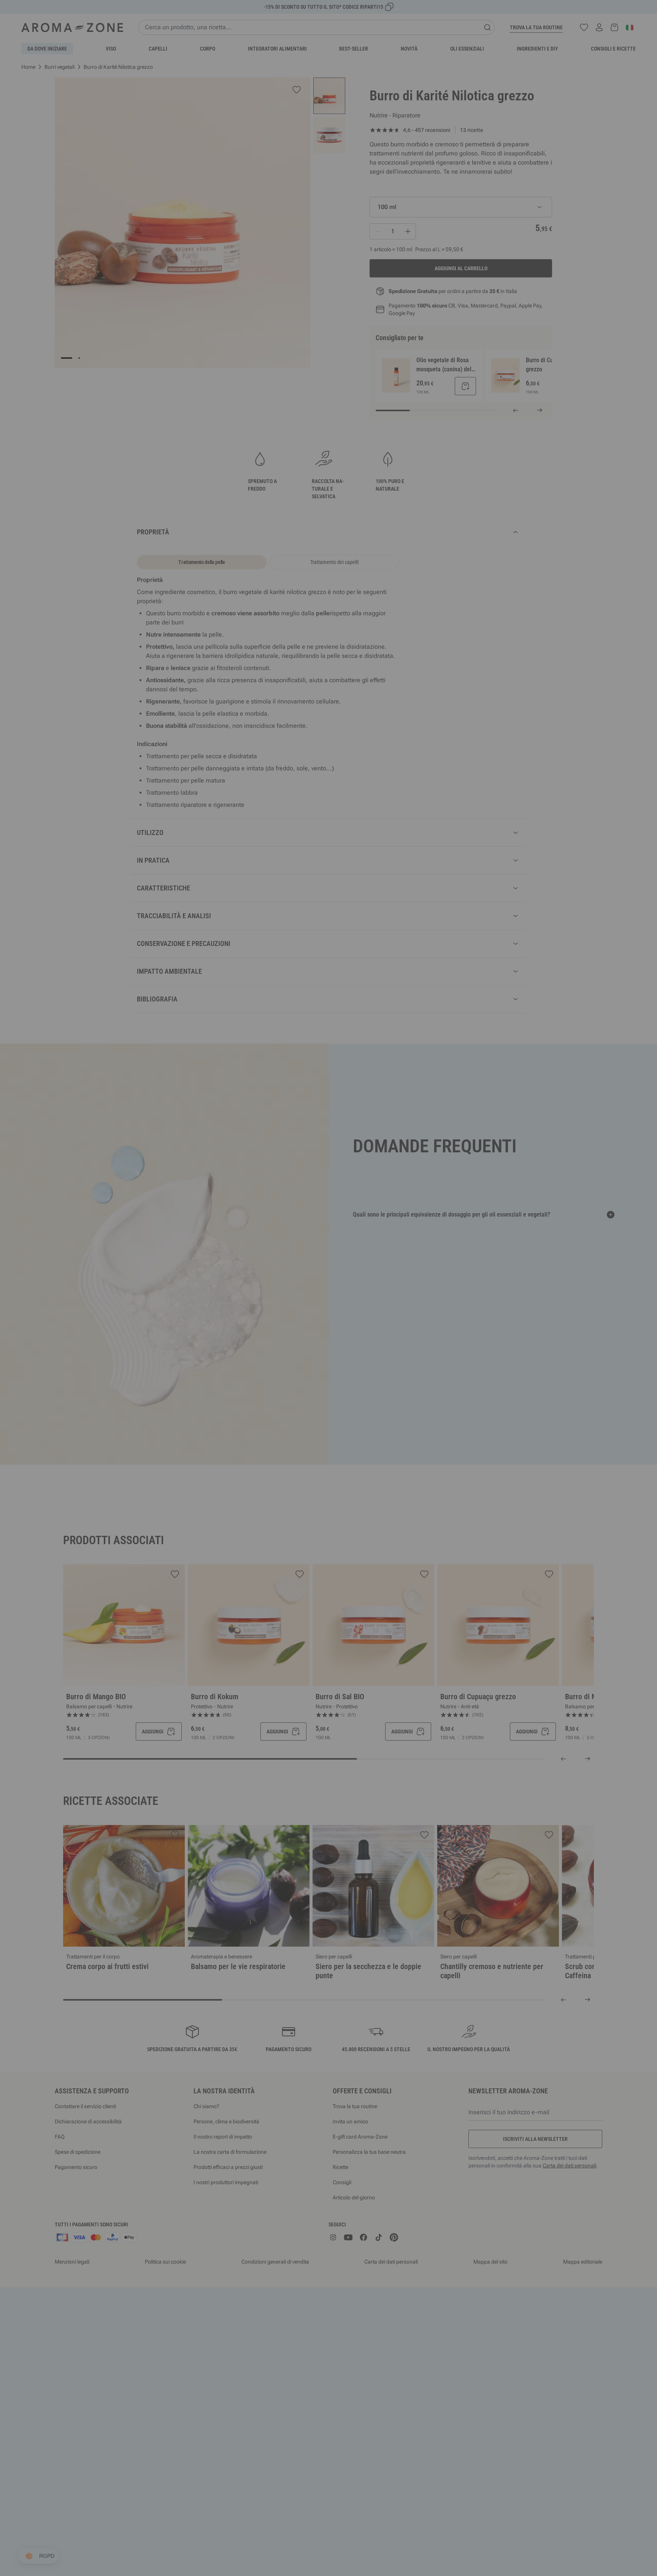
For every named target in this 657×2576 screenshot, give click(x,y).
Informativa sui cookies (345, 1351)
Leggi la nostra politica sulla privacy (282, 1351)
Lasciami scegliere (283, 1375)
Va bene (374, 1375)
